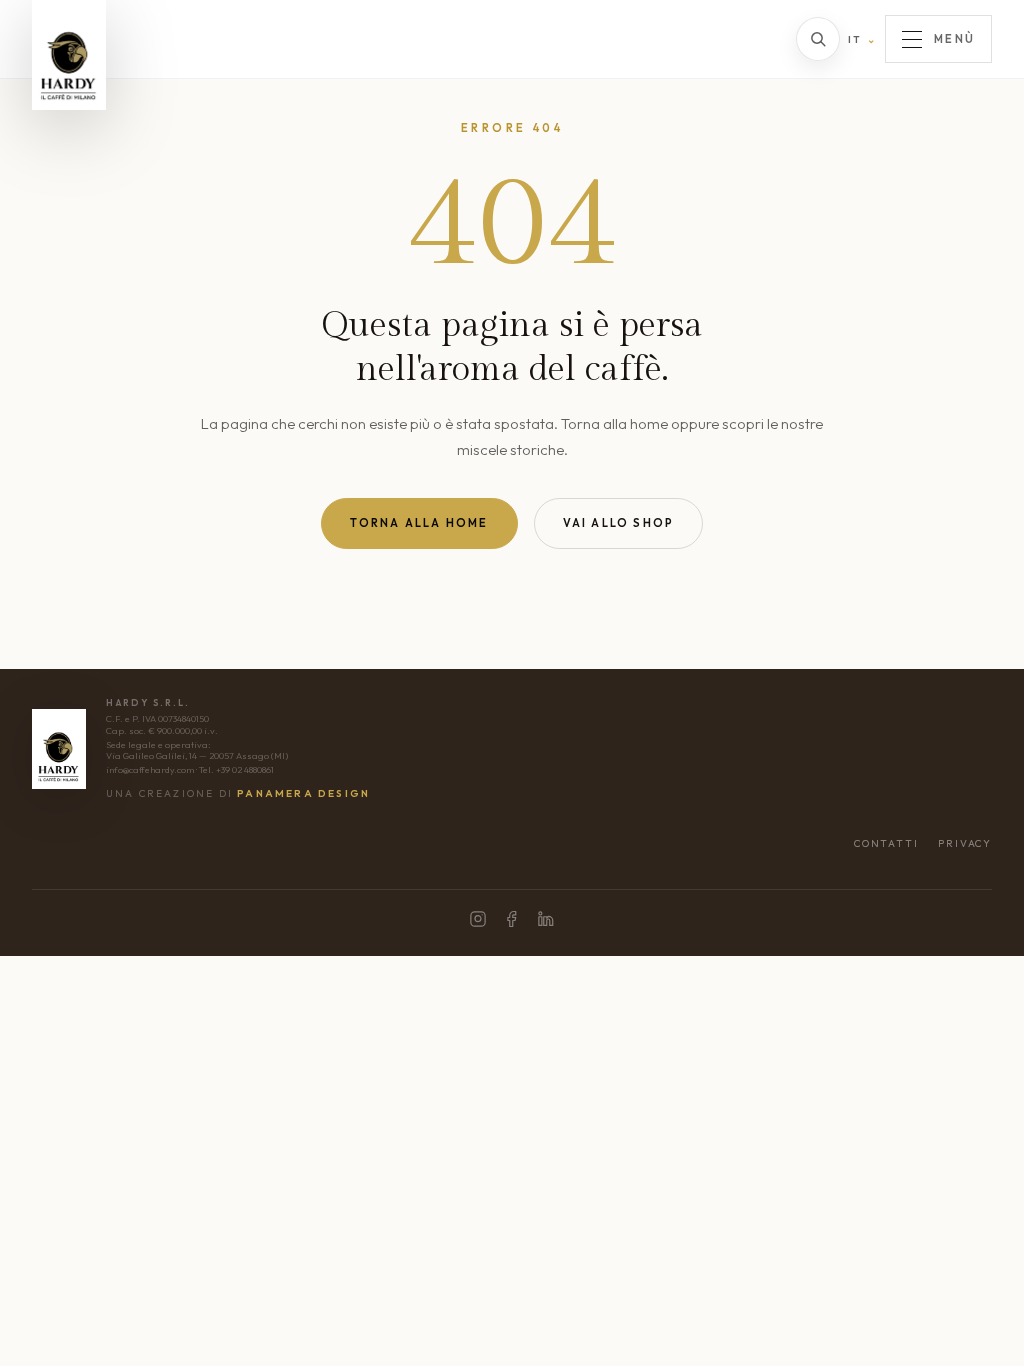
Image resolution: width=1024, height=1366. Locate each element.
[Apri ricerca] (818, 39)
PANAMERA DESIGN (303, 793)
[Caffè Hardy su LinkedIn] (546, 919)
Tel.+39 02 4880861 (236, 769)
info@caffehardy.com (150, 769)
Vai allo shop (619, 523)
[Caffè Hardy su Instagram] (478, 919)
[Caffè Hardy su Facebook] (512, 919)
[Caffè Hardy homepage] (69, 55)
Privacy (965, 843)
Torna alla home (419, 523)
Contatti (886, 843)
